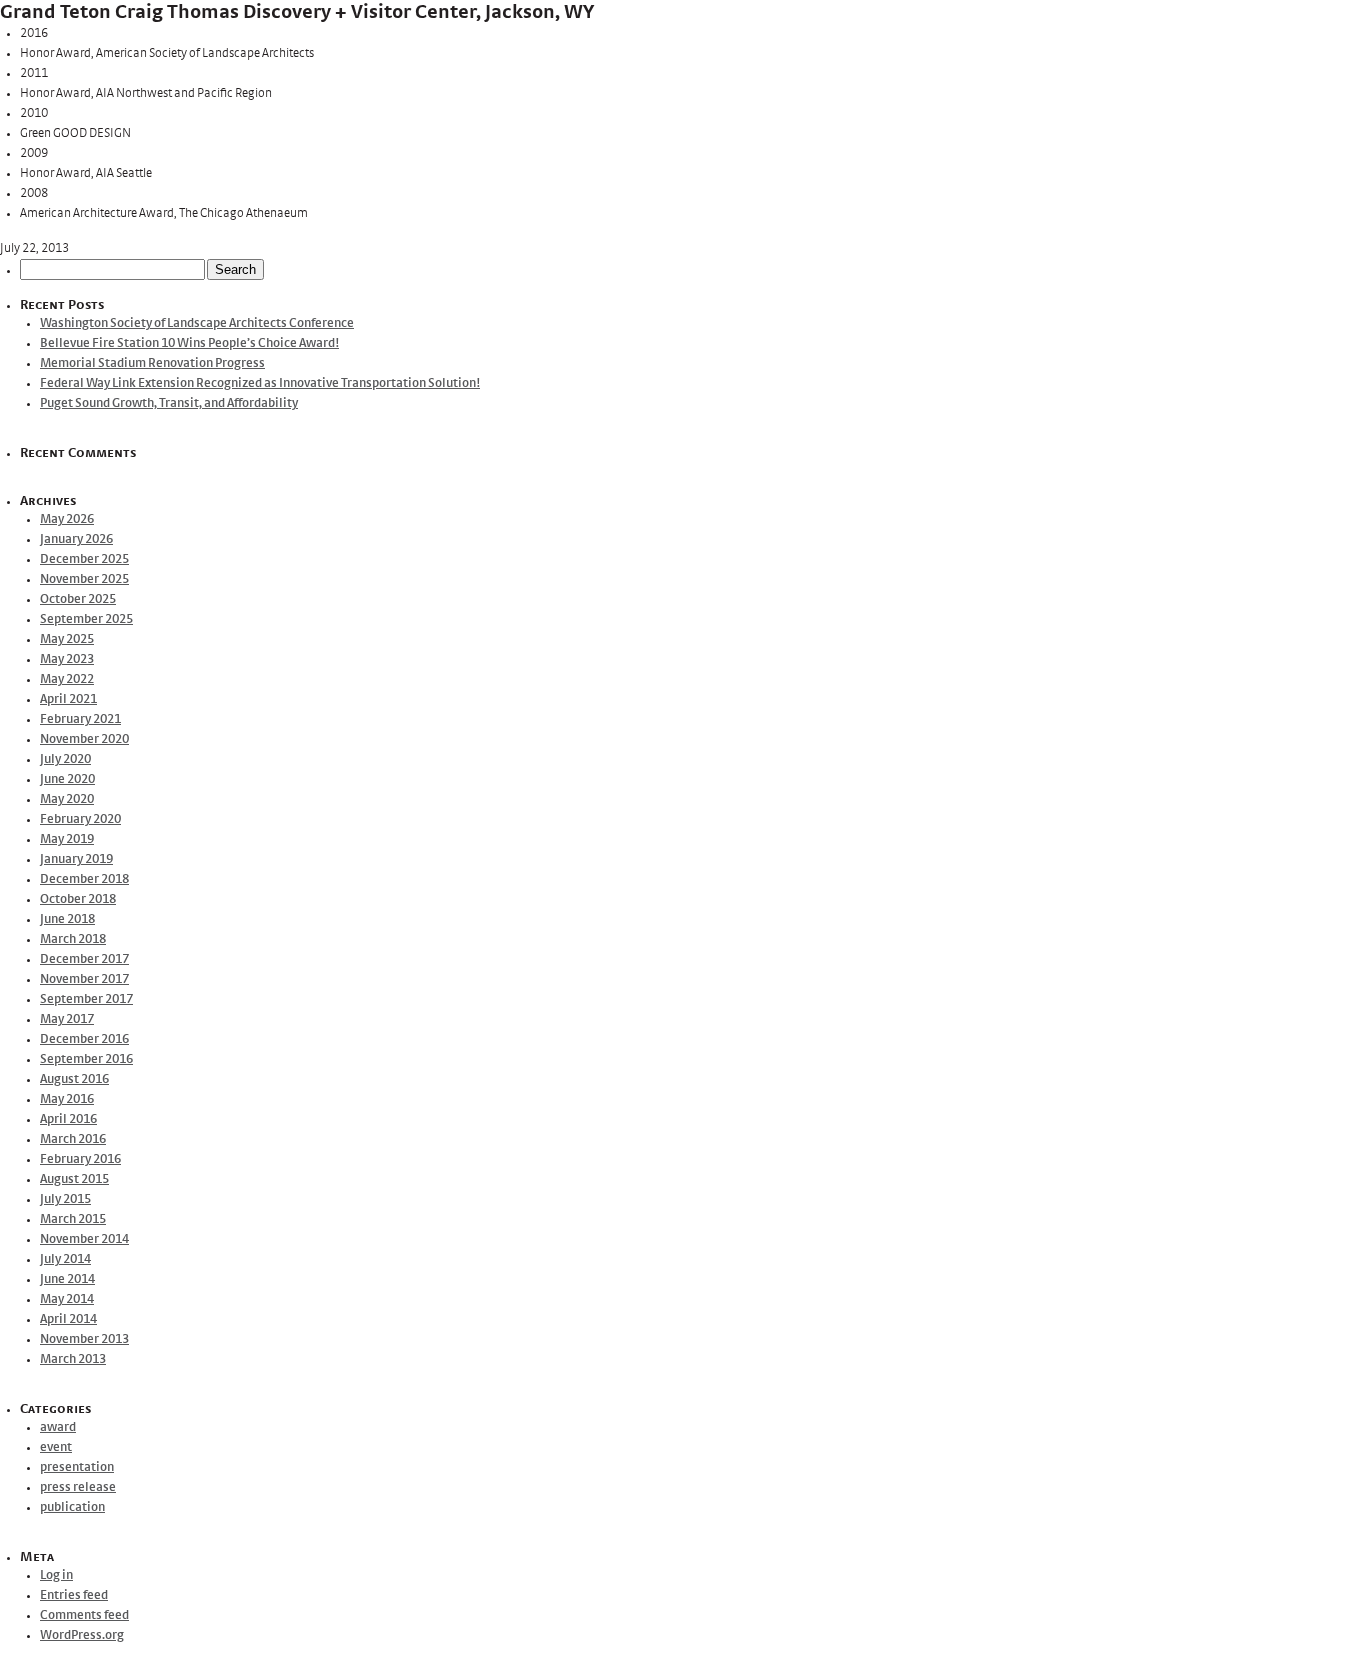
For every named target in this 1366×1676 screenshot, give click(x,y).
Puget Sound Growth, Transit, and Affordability (169, 403)
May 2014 (67, 1299)
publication (72, 1507)
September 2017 (86, 999)
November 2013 (84, 1339)
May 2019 (67, 839)
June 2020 (67, 779)
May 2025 (67, 639)
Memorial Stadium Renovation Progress (152, 363)
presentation (77, 1467)
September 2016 (86, 1059)
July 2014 (65, 1259)
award (58, 1427)
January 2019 (76, 859)
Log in (56, 1575)
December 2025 (84, 559)
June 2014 (67, 1279)
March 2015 (73, 1219)
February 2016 (80, 1159)
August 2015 (74, 1179)
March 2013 (73, 1359)
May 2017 (67, 1019)
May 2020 (67, 799)
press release (78, 1487)
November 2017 (84, 979)
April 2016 (68, 1119)
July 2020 (65, 759)
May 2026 (67, 519)
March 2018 (73, 939)
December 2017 (84, 959)
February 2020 (80, 819)
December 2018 (84, 879)
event (56, 1447)
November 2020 (84, 739)
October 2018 (78, 899)
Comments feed (84, 1615)
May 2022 (67, 679)
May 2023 (67, 659)
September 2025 (86, 619)
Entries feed (74, 1595)
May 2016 (67, 1099)
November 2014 (84, 1239)
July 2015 (65, 1199)
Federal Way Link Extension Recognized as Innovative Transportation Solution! (260, 383)
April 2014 (68, 1319)
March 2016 (73, 1139)
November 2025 (84, 579)
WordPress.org (82, 1635)
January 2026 (76, 539)
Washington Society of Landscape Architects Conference (197, 323)
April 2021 (68, 699)
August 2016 (74, 1079)
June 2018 (67, 919)
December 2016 (84, 1039)
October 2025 (78, 599)
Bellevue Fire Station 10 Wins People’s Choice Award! (189, 343)
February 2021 (80, 719)
